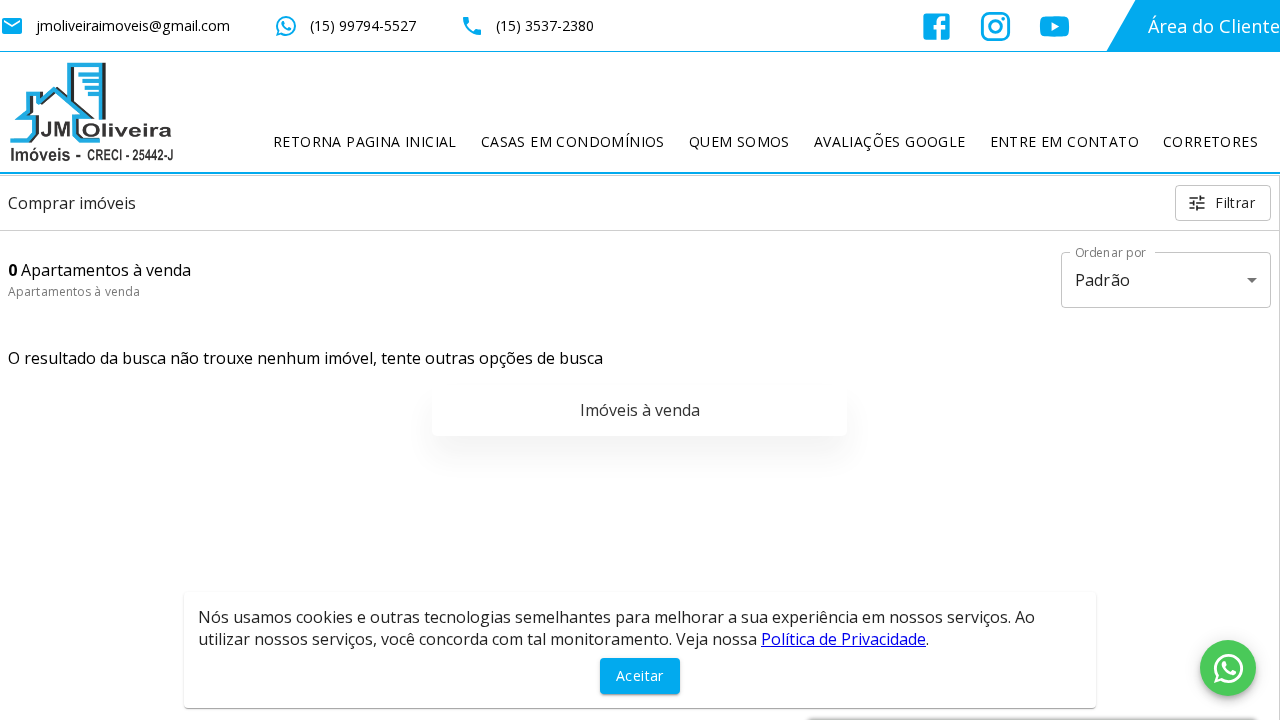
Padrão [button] (1102, 280)
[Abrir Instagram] (995, 26)
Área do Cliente (1214, 26)
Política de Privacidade (843, 639)
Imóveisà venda (640, 410)
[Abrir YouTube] (1054, 26)
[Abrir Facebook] (936, 26)
